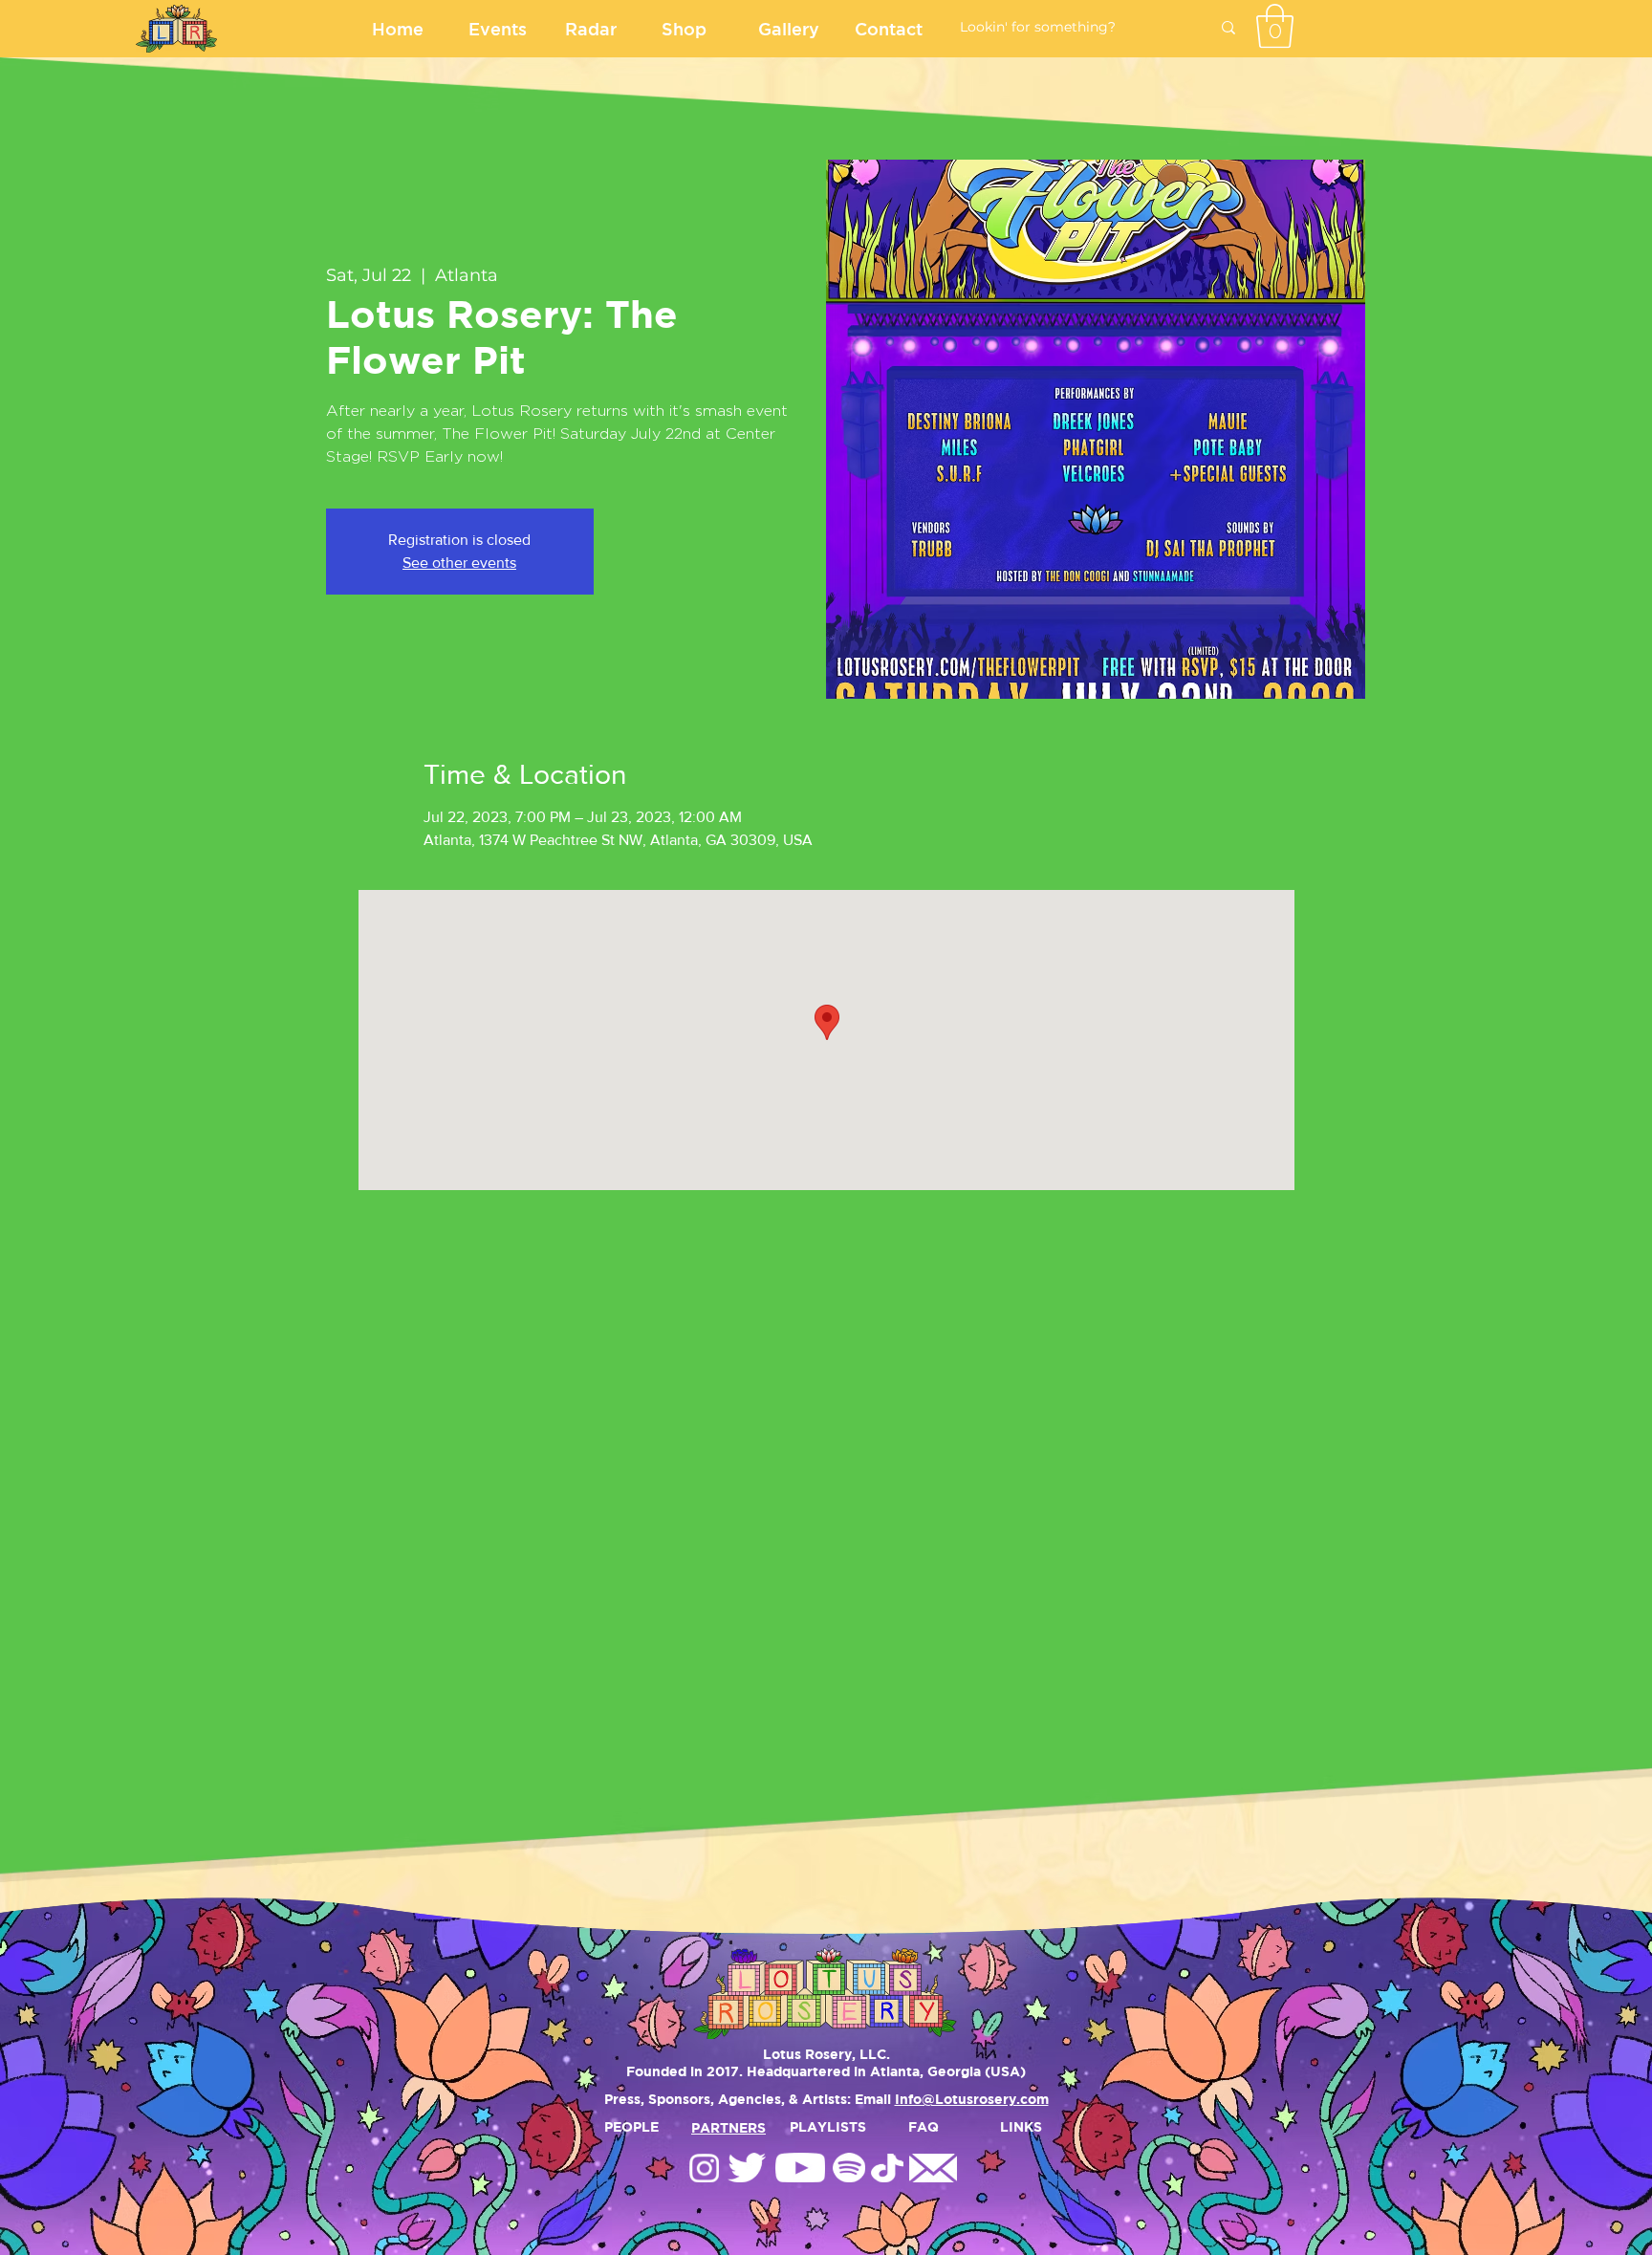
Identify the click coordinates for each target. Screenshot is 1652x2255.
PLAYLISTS (828, 2126)
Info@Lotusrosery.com (972, 2099)
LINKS (1021, 2126)
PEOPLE (631, 2126)
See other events (459, 563)
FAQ (924, 2126)
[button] (1275, 26)
